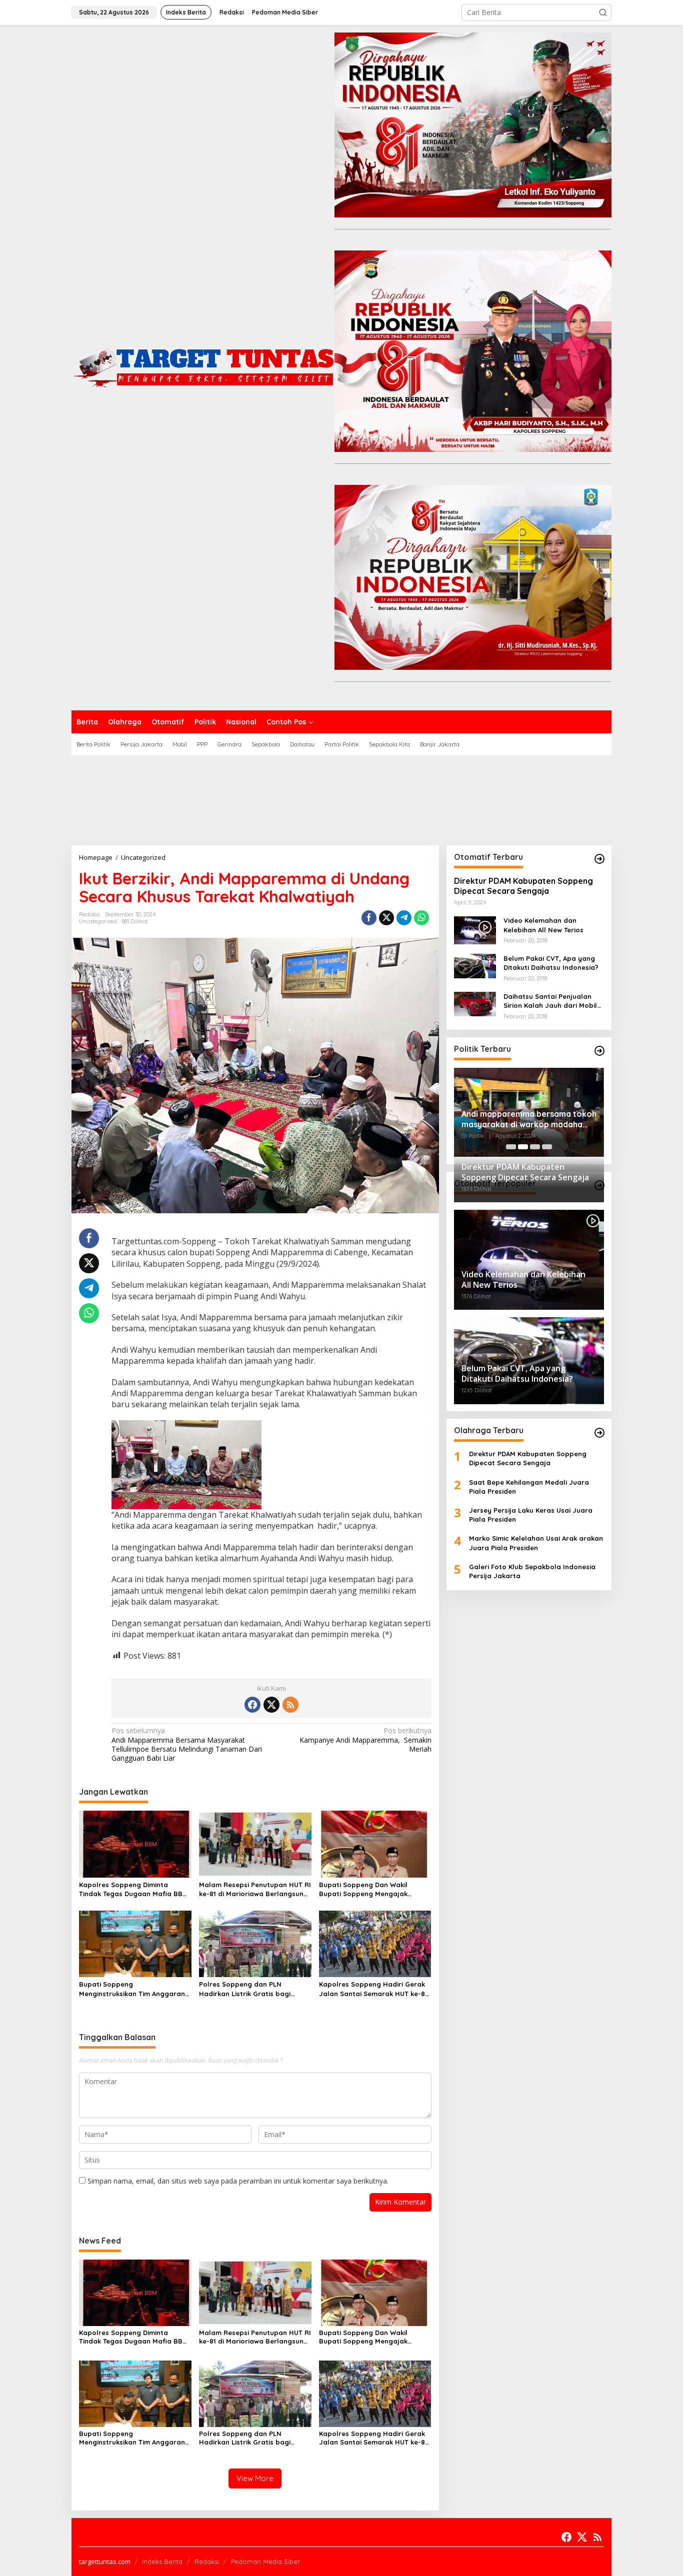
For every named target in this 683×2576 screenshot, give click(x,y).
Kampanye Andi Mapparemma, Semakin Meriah (365, 1740)
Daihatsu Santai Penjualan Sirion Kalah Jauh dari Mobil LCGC (550, 1001)
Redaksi (207, 2562)
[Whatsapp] (421, 918)
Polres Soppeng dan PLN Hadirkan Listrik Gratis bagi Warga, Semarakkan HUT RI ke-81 (254, 1989)
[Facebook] (252, 1705)
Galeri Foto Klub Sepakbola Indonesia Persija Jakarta (532, 1571)
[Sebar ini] (369, 918)
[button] (603, 12)
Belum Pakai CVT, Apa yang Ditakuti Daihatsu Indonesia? (551, 963)
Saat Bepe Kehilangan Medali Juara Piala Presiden (529, 1487)
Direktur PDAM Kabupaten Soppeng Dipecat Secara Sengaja (523, 886)
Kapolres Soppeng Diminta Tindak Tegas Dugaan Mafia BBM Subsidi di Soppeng (133, 1889)
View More (255, 2478)
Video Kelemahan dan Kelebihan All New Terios (543, 925)
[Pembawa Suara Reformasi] (203, 367)
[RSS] (290, 1705)
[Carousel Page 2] (523, 1147)
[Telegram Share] (404, 918)
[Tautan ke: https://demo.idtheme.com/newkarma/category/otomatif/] (599, 859)
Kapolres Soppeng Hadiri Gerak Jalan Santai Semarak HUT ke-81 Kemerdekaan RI (373, 1989)
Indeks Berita (162, 2562)
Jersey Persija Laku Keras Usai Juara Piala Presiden (531, 1515)
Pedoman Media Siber (265, 2562)
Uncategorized (98, 921)
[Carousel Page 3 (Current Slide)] (535, 1147)
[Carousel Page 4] (547, 1147)
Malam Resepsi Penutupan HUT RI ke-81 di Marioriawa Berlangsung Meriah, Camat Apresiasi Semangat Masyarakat (255, 1889)
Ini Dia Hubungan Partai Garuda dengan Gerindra (522, 1117)
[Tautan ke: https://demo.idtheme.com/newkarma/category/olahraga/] (599, 1433)
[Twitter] (271, 1705)
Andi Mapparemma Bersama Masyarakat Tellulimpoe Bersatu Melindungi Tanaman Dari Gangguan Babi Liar (187, 1744)
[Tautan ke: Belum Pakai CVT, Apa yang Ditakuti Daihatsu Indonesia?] (475, 965)
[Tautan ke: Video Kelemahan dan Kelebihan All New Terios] (475, 930)
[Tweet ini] (386, 918)
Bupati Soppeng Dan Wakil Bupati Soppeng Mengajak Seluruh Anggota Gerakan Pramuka (363, 1889)
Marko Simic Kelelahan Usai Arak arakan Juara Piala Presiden (536, 1543)
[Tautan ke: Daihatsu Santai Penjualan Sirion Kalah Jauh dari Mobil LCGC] (475, 1003)
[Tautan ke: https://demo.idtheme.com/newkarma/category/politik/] (599, 1051)
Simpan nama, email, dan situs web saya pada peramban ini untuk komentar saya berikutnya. (238, 2181)
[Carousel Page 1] (511, 1147)
